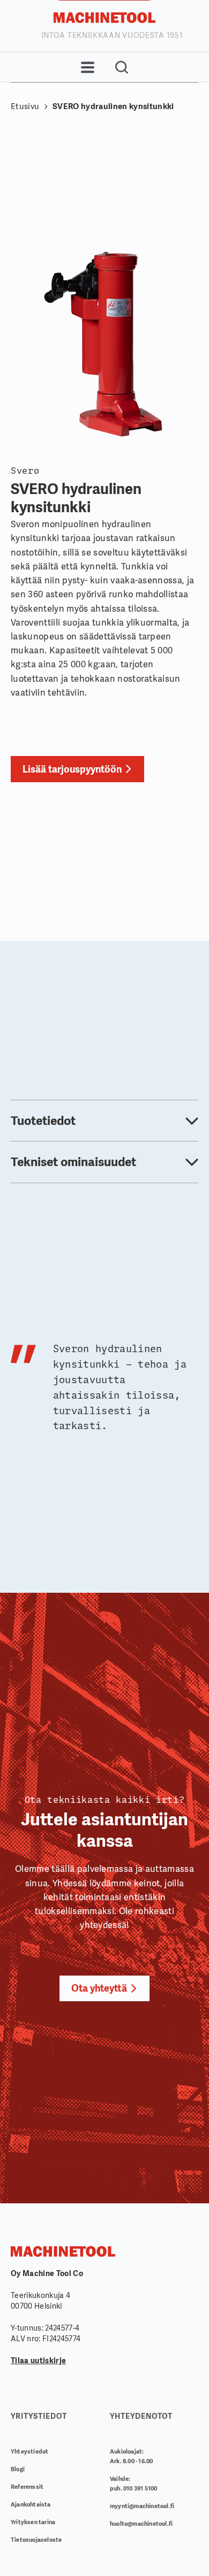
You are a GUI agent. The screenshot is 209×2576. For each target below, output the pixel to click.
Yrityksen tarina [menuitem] (33, 2522)
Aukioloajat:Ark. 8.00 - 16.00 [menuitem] (131, 2456)
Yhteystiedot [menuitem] (29, 2451)
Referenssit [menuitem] (27, 2487)
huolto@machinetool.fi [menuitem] (141, 2524)
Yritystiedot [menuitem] (39, 2416)
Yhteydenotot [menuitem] (141, 2416)
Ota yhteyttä (99, 1988)
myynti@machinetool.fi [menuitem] (142, 2506)
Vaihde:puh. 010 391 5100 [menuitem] (133, 2484)
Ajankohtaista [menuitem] (31, 2504)
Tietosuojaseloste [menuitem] (36, 2540)
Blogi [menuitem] (18, 2469)
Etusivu (25, 106)
